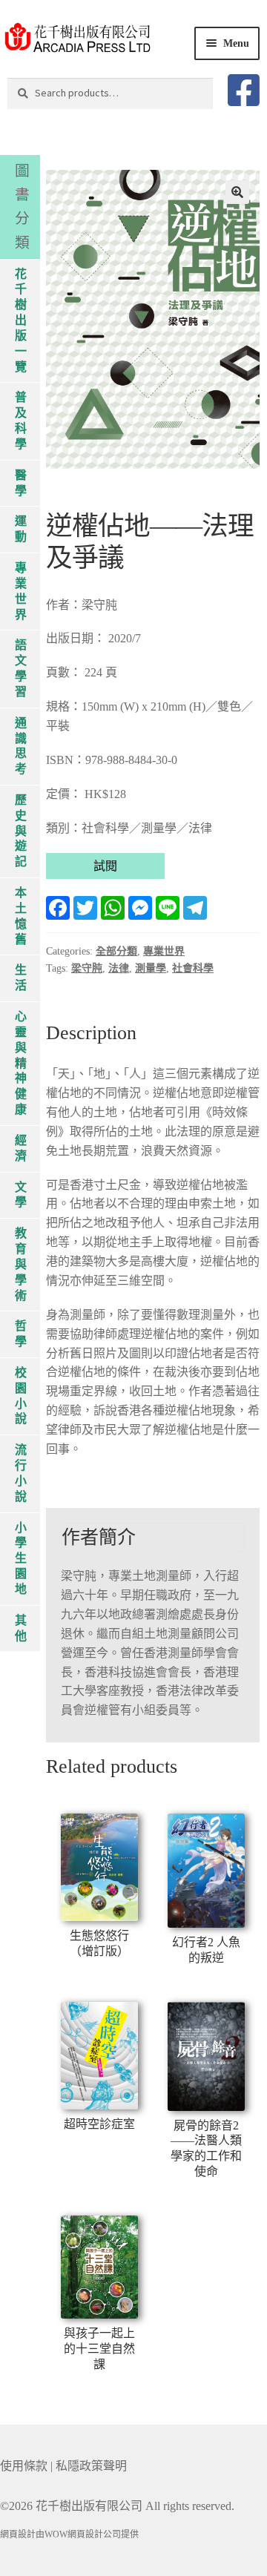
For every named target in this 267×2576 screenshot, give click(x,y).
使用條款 (24, 2466)
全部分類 (116, 951)
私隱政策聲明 (91, 2466)
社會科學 (193, 968)
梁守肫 (87, 968)
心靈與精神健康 (21, 1063)
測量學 (151, 968)
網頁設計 (18, 2534)
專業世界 (164, 951)
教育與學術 (21, 1264)
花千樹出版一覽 (21, 320)
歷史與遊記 (21, 831)
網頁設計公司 (94, 2534)
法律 (119, 968)
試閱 (105, 866)
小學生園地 (21, 1558)
